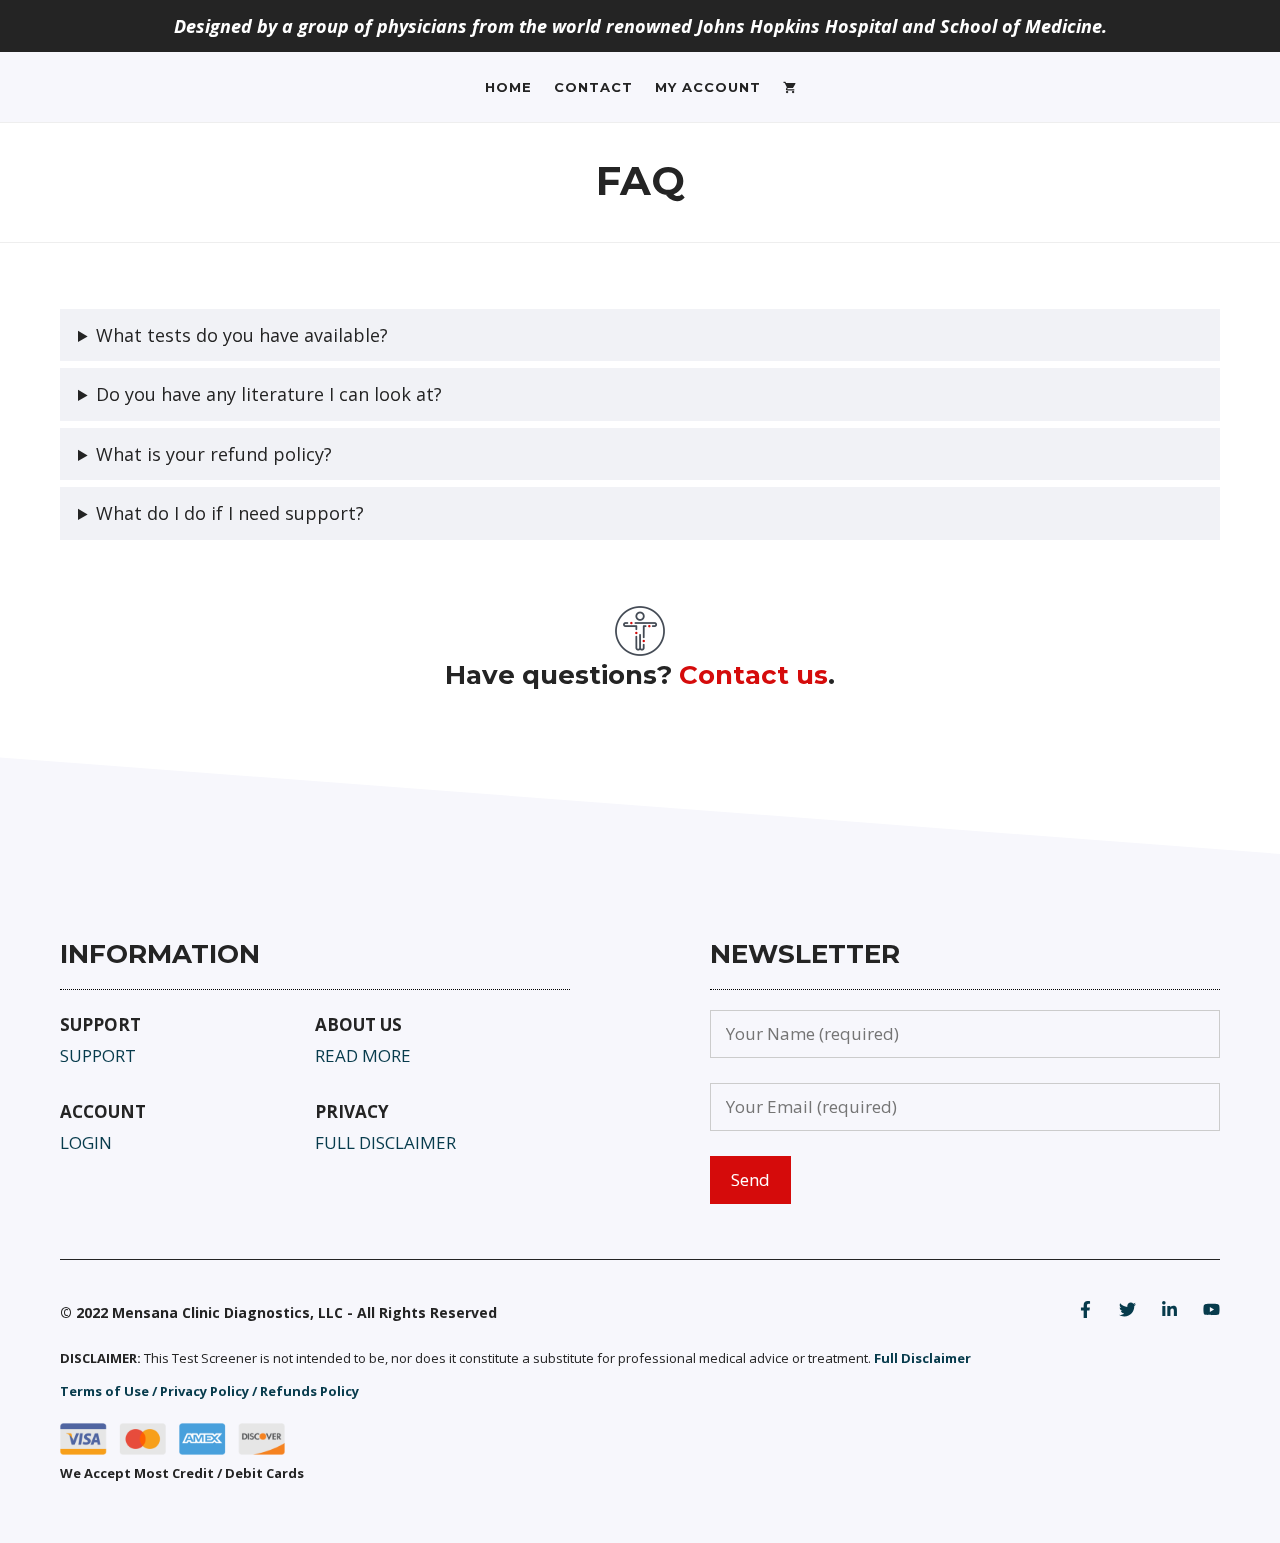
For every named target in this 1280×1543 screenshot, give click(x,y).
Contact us (753, 675)
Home (508, 87)
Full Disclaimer (922, 1358)
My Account (708, 87)
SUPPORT (98, 1055)
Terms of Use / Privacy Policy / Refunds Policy (209, 1391)
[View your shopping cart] (789, 87)
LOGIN (86, 1142)
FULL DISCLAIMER (385, 1142)
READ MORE (363, 1055)
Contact (593, 87)
